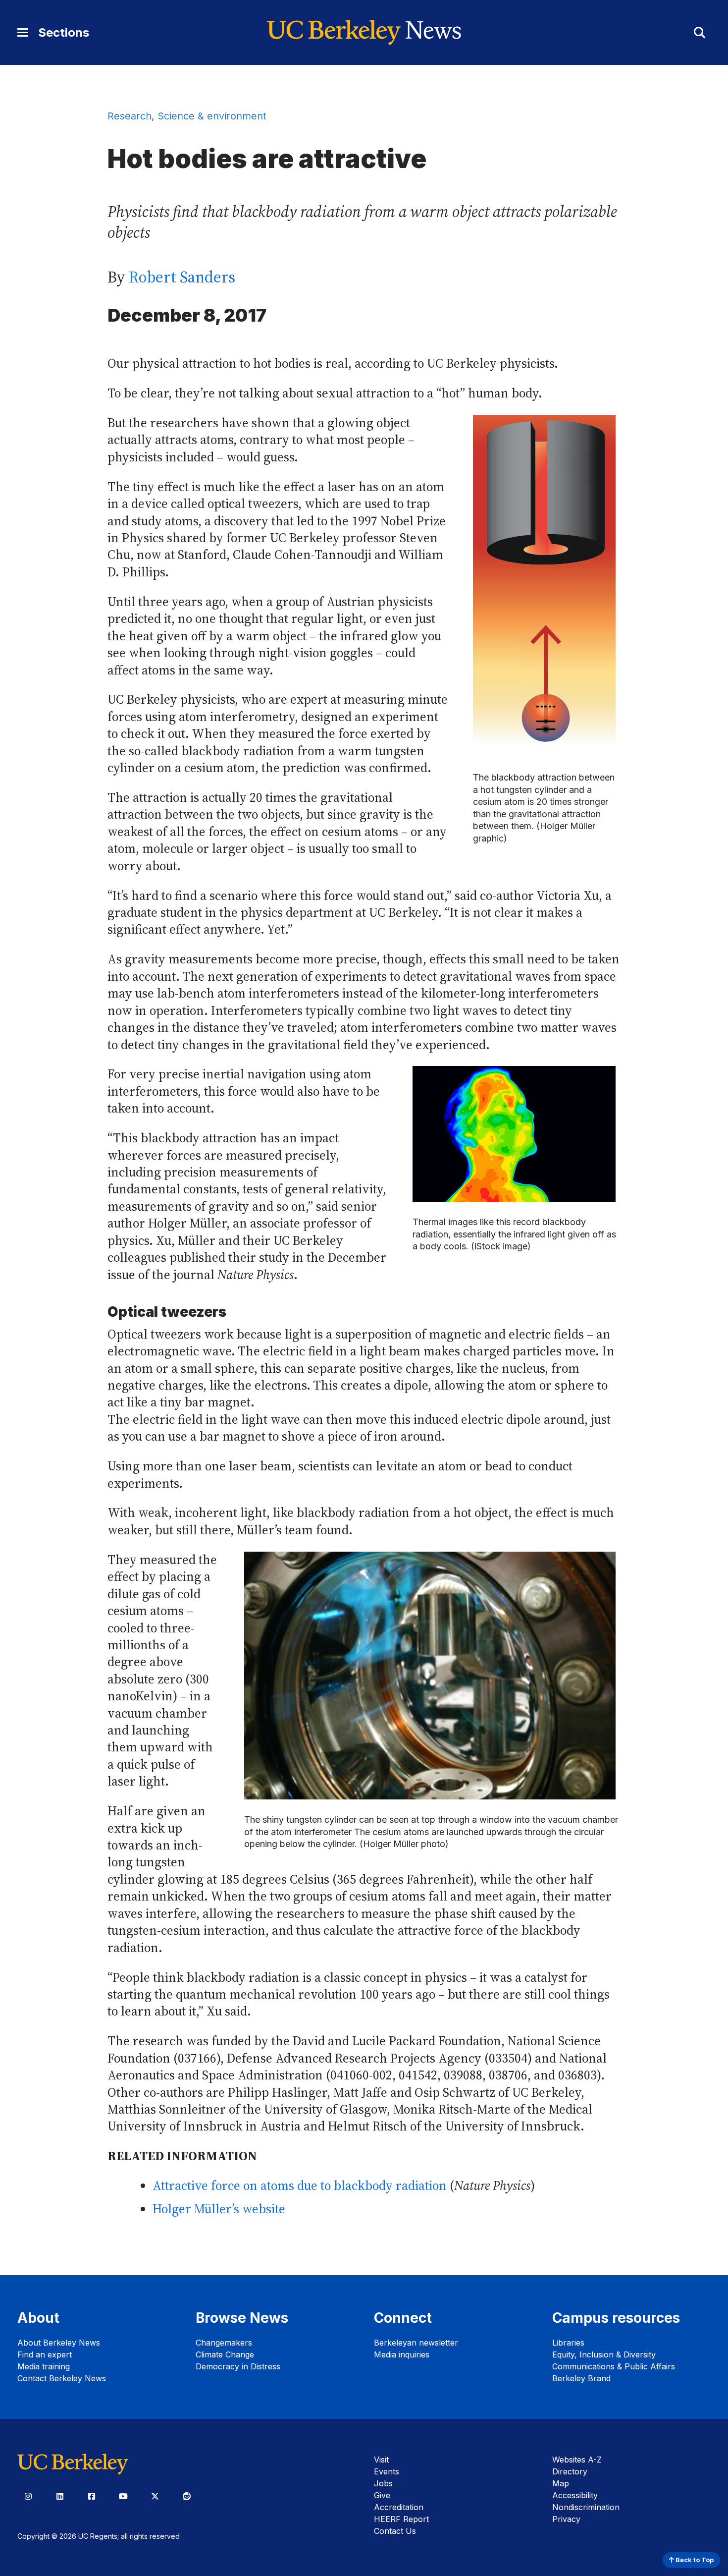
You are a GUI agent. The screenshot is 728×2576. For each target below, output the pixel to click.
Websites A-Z (577, 2460)
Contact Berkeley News (62, 2378)
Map (561, 2483)
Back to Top (694, 2560)
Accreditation (399, 2507)
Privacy (566, 2519)
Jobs (383, 2483)
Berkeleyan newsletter (416, 2343)
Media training (44, 2366)
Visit (381, 2460)
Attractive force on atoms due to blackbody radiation (300, 2186)
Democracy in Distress (238, 2366)
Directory (570, 2471)
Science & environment (212, 116)
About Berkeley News (59, 2343)
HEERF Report (401, 2519)
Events (387, 2471)
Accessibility (575, 2495)
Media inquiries (402, 2354)
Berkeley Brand (581, 2378)
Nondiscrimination (586, 2507)
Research (130, 116)
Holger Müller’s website (219, 2209)
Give (382, 2495)
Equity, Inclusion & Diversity (604, 2354)
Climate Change (225, 2354)
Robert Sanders (182, 277)
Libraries (568, 2343)
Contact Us (395, 2531)
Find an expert (45, 2354)
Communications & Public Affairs (614, 2366)
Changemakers (224, 2343)
